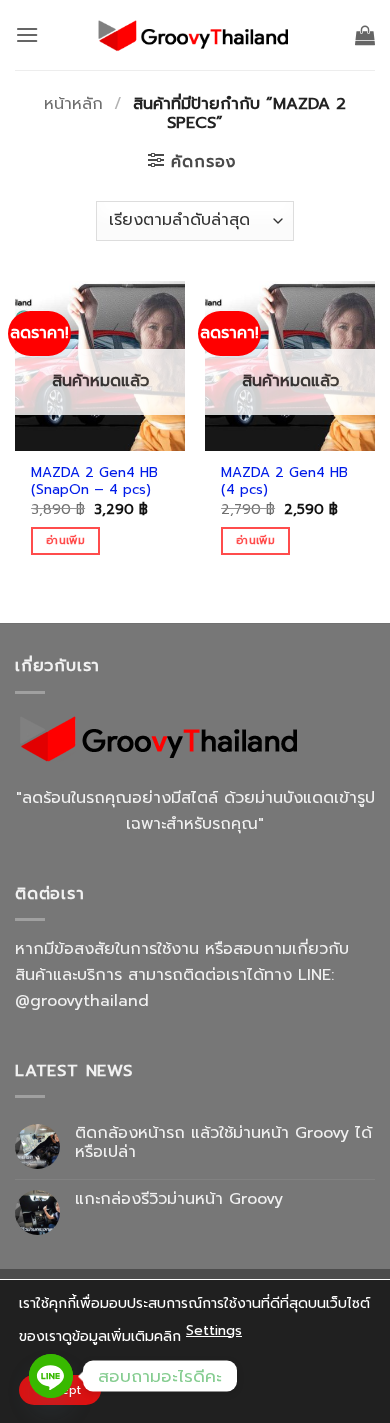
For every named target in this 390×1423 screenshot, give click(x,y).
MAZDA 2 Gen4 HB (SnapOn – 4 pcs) (94, 481)
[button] (27, 34)
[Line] (51, 1376)
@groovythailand (82, 1001)
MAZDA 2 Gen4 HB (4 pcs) (284, 481)
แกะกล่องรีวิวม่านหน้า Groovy (179, 1199)
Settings (214, 1330)
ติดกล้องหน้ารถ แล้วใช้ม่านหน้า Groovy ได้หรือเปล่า (223, 1143)
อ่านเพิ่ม (65, 540)
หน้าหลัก (73, 104)
